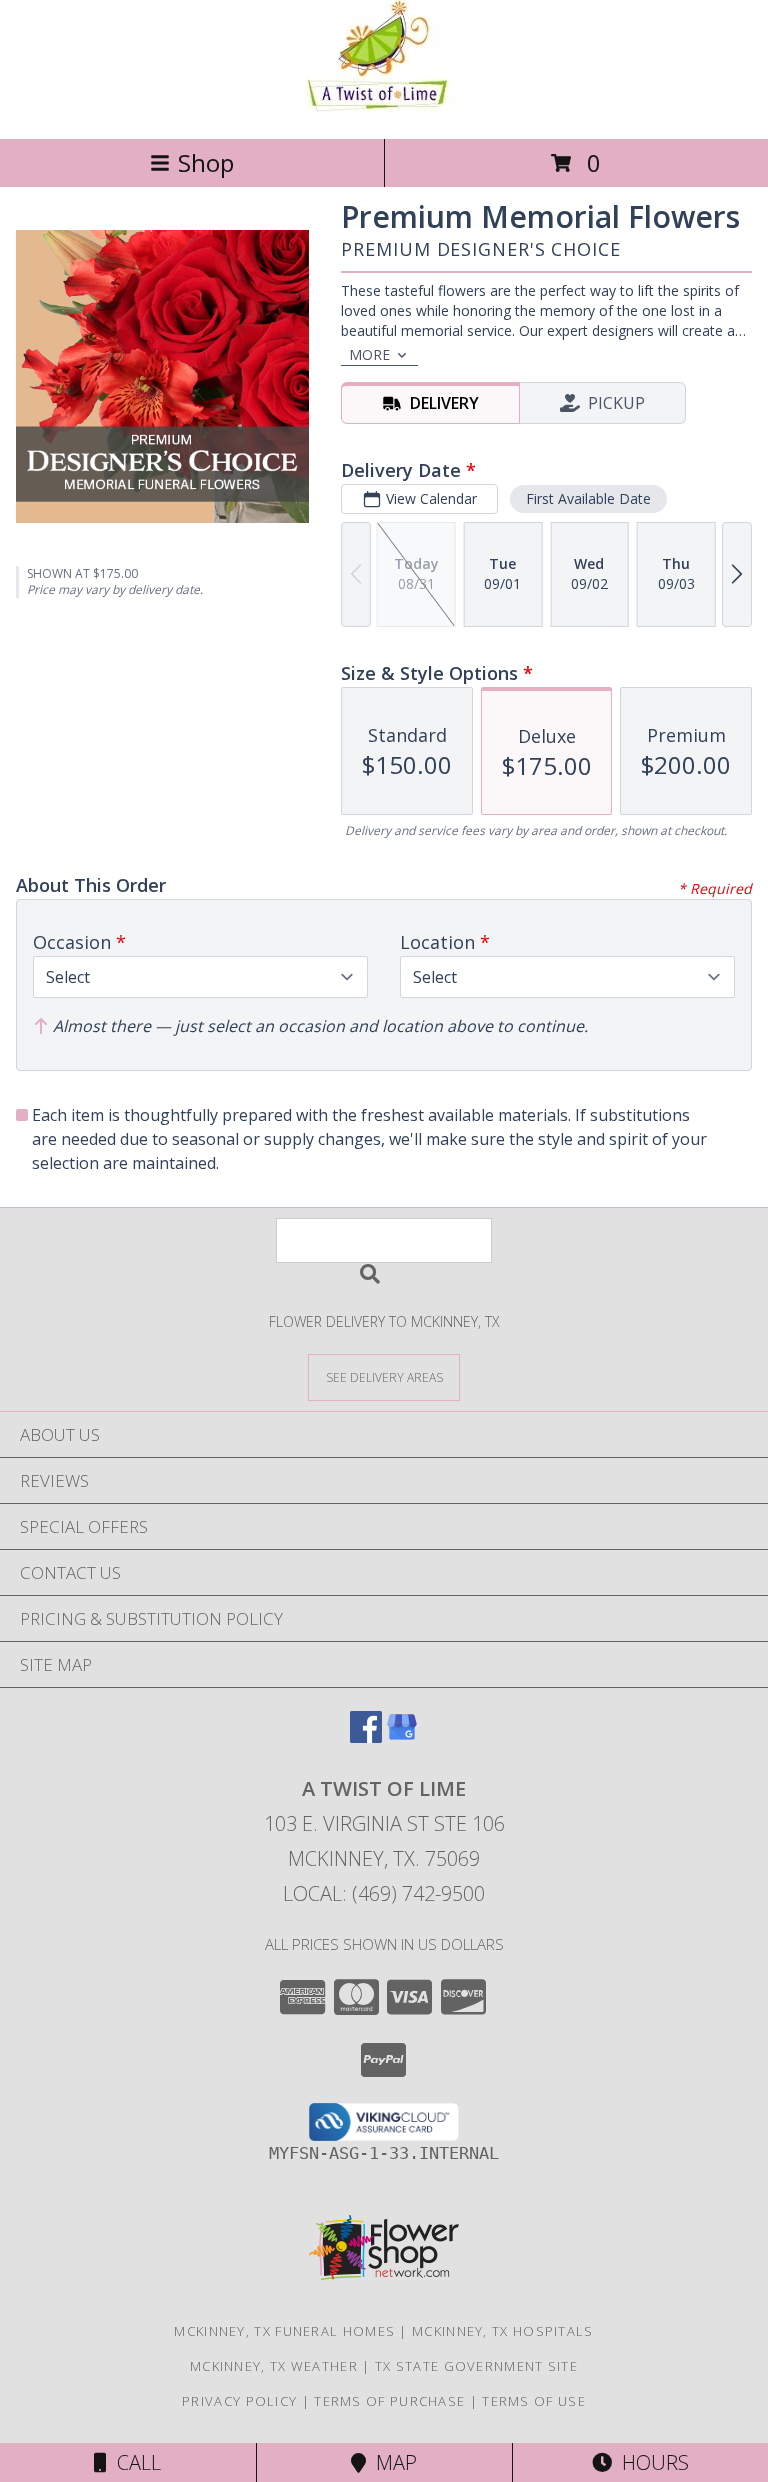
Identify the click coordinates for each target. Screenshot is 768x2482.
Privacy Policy (239, 2401)
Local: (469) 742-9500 (384, 1893)
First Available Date (588, 498)
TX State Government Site (476, 2366)
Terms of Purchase (389, 2401)
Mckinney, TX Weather (274, 2366)
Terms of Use (534, 2401)
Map (391, 2462)
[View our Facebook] (366, 1736)
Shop (206, 162)
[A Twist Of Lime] (384, 109)
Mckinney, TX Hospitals (503, 2331)
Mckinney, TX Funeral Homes (284, 2331)
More (369, 354)
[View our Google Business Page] (402, 1736)
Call (134, 2462)
